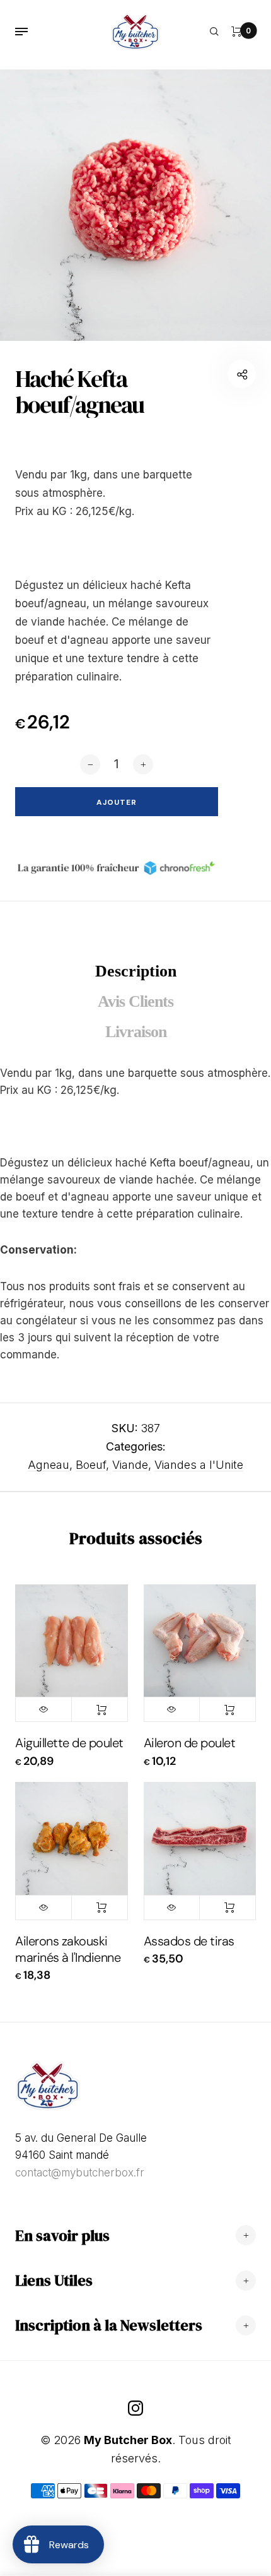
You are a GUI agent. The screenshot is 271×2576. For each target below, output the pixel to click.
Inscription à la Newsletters (109, 2325)
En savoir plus (62, 2235)
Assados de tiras (189, 1941)
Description (136, 971)
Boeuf (91, 1465)
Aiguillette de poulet (69, 1743)
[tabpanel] (135, 205)
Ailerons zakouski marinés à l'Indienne (68, 1949)
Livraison (136, 1032)
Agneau (49, 1465)
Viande (130, 1465)
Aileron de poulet (190, 1743)
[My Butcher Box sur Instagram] (135, 2408)
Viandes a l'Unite (199, 1465)
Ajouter (100, 1709)
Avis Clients (135, 1001)
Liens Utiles (54, 2280)
